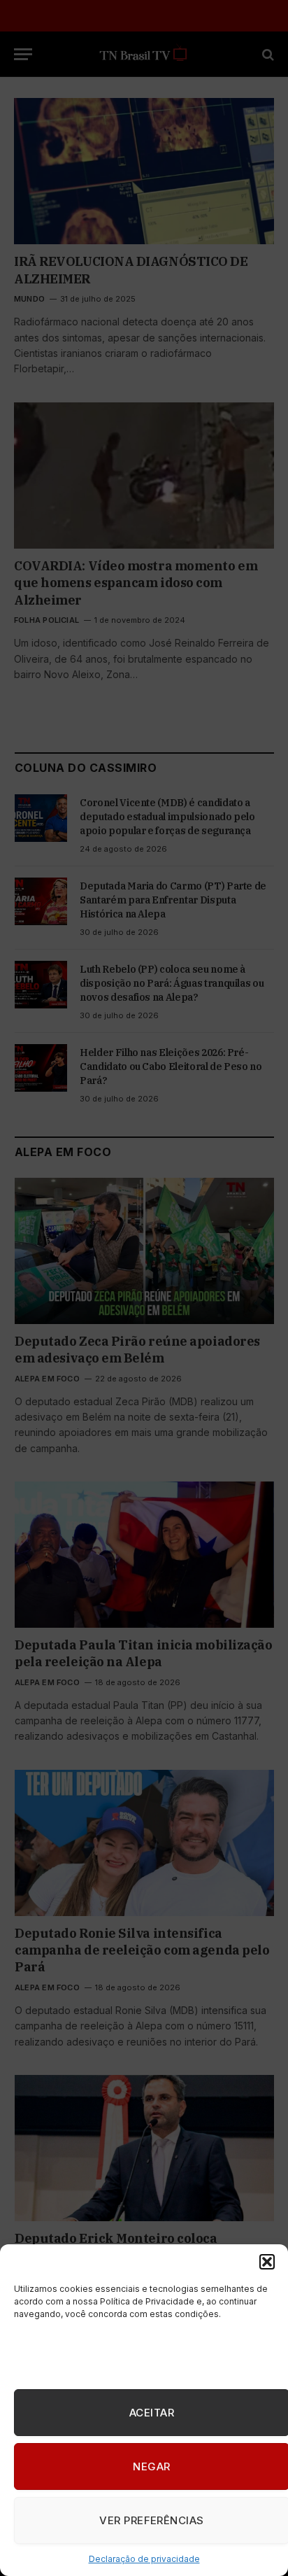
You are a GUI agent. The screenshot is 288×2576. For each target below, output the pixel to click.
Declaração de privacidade (144, 2559)
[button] (267, 2262)
